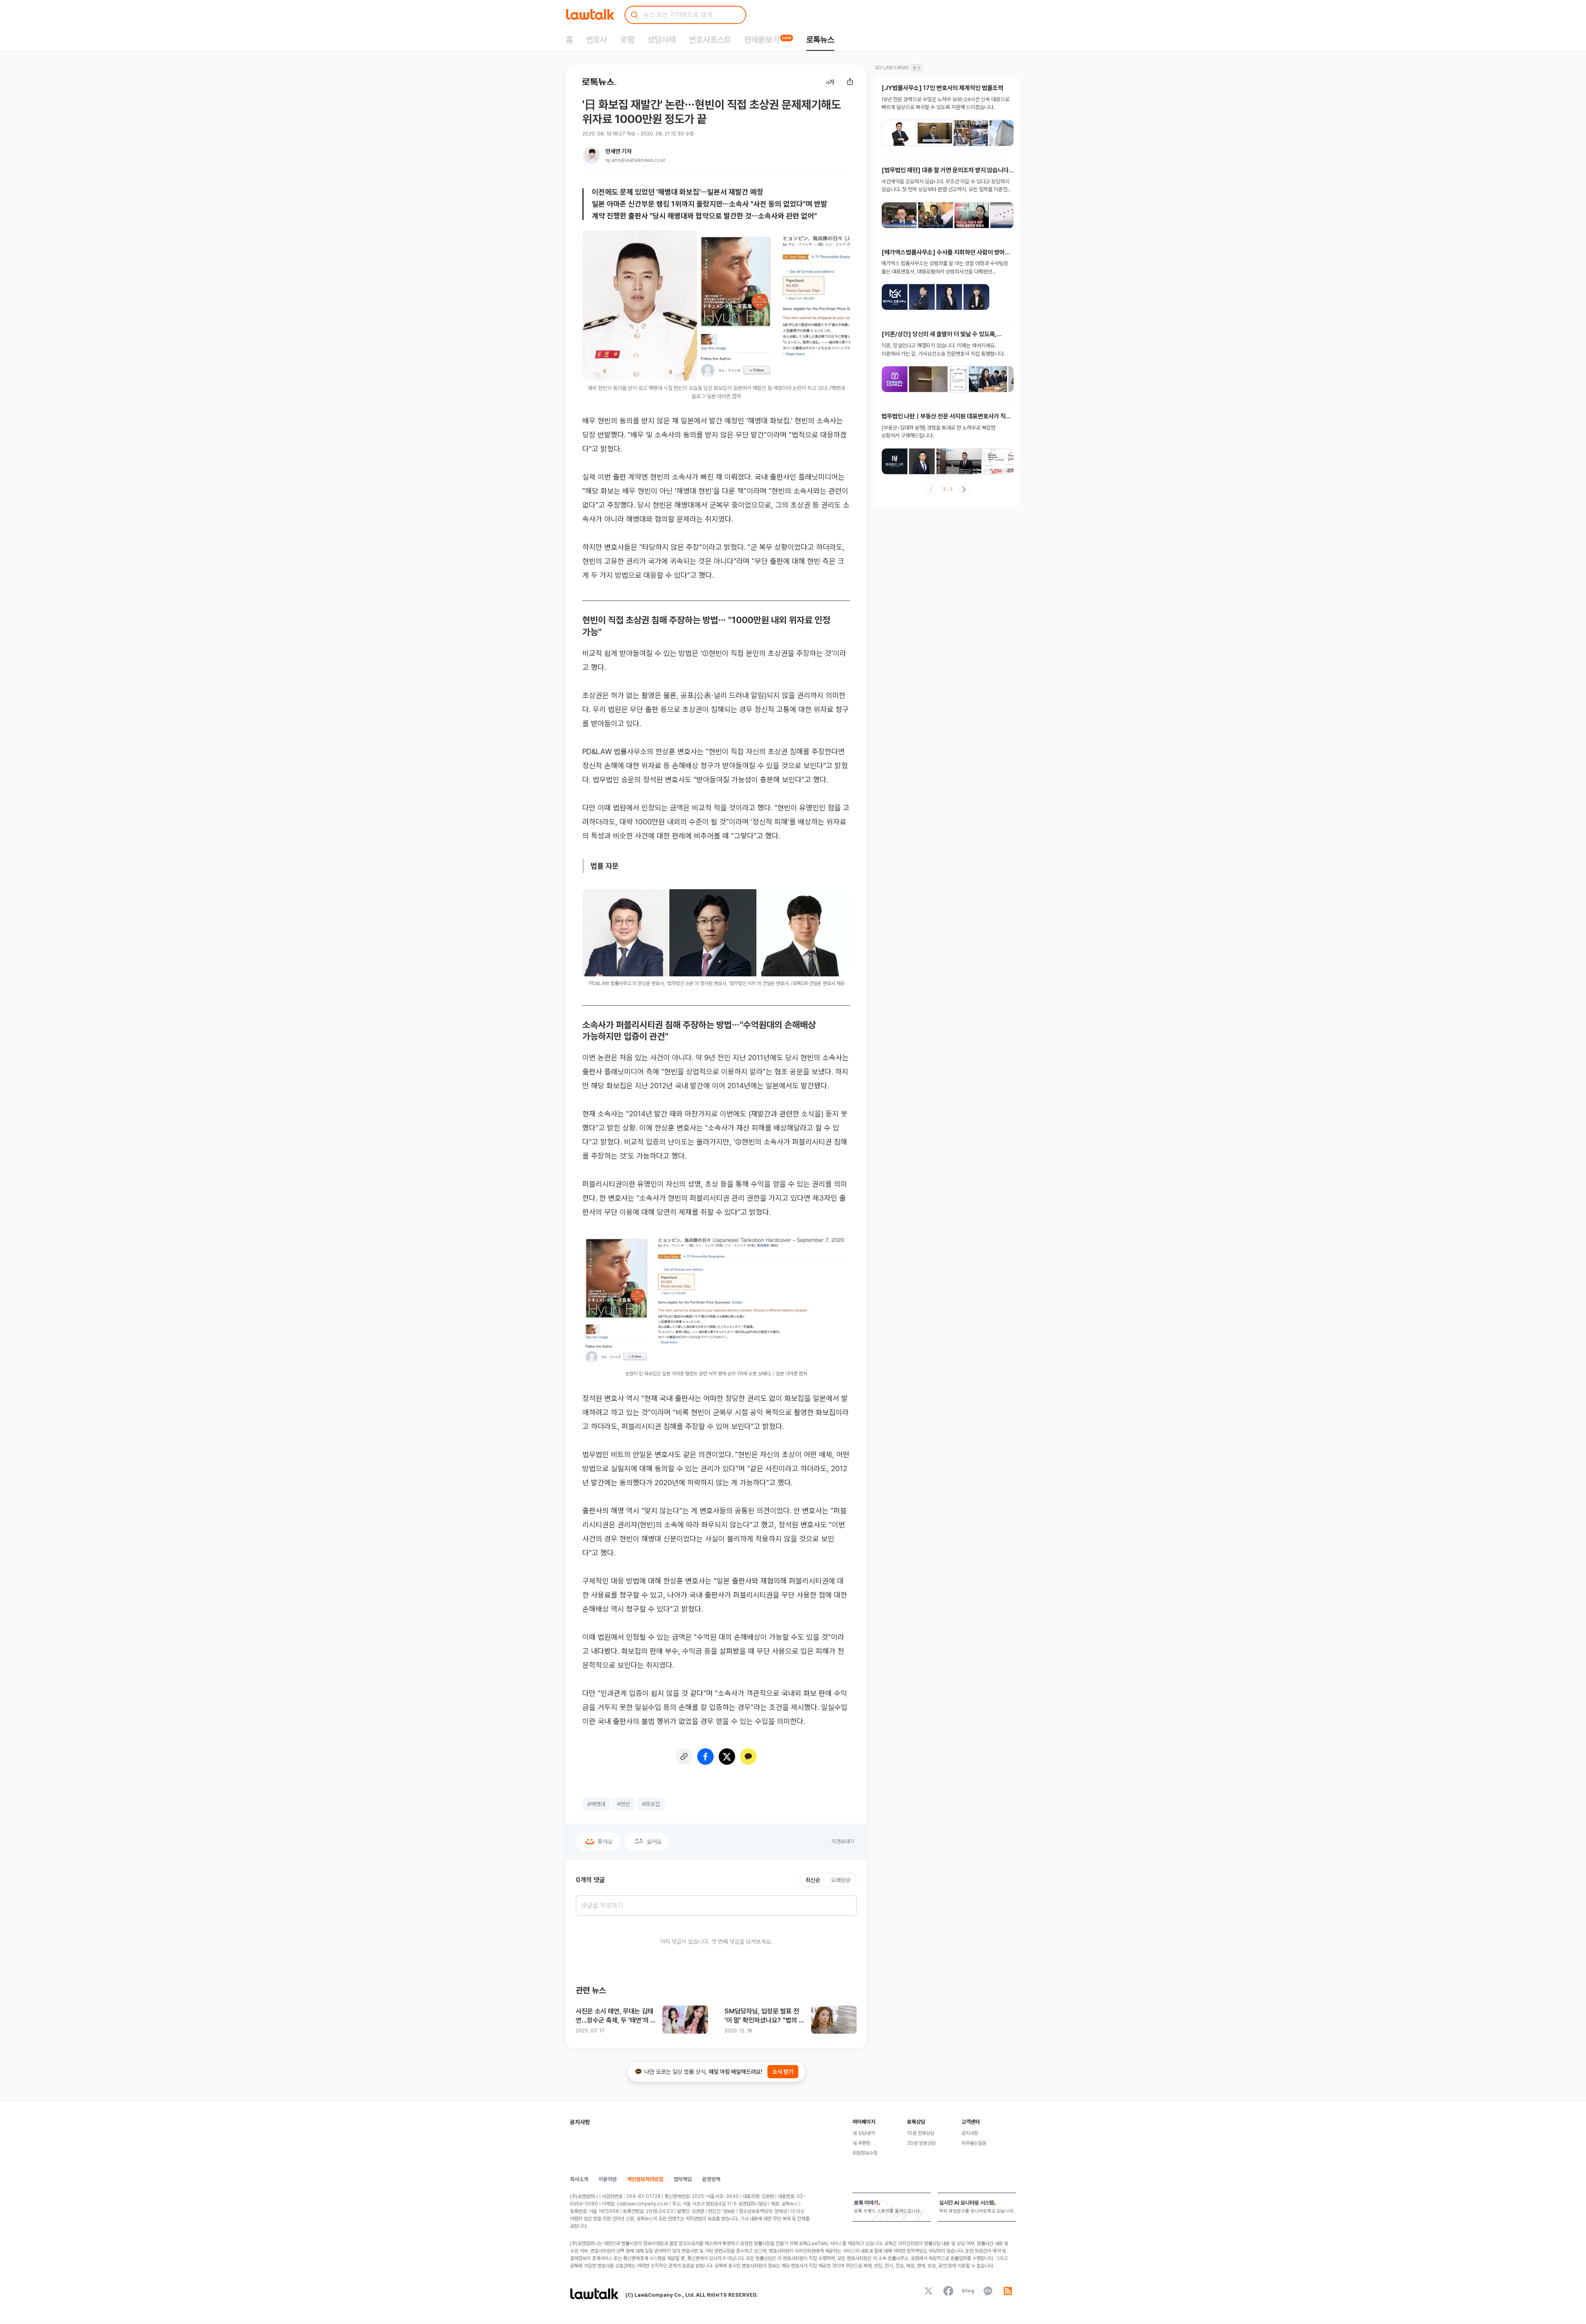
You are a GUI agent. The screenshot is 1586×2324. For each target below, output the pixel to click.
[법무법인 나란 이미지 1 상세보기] (895, 461)
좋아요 (605, 1842)
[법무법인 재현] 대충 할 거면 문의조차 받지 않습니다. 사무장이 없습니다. (946, 170)
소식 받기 (783, 2072)
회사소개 (579, 2179)
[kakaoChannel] (988, 2291)
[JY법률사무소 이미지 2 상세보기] (935, 133)
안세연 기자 (618, 151)
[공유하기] (850, 82)
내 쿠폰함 (861, 2143)
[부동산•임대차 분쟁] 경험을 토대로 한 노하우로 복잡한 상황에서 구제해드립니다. (938, 432)
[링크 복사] (684, 1757)
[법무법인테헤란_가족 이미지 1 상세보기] (895, 379)
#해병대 (596, 1804)
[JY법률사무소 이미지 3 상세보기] (971, 133)
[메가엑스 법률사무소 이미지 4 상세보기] (976, 297)
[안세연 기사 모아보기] (591, 155)
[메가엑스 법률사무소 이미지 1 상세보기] (895, 297)
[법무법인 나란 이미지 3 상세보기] (959, 461)
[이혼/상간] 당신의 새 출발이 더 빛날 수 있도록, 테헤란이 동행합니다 (939, 334)
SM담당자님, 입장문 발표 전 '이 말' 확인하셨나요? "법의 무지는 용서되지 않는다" (765, 2016)
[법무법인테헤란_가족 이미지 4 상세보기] (988, 379)
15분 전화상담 (921, 2133)
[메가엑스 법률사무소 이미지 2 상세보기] (922, 297)
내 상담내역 (863, 2133)
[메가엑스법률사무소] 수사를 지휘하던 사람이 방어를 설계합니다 (946, 253)
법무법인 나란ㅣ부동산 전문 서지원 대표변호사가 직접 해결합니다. (946, 417)
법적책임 (683, 2179)
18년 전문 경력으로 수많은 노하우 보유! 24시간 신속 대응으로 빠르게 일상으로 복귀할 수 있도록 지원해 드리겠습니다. (945, 103)
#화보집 (651, 1804)
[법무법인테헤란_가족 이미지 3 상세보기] (958, 379)
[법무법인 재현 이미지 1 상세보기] (899, 215)
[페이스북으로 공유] (705, 1757)
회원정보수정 (865, 2153)
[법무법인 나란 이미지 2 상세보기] (922, 461)
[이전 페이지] (931, 489)
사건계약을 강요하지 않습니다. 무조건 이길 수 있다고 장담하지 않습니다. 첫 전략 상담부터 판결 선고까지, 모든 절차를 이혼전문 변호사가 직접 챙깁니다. (947, 186)
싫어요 (654, 1842)
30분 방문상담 (921, 2143)
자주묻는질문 (974, 2143)
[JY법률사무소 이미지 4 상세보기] (1007, 133)
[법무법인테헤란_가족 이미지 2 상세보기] (928, 379)
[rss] (1008, 2291)
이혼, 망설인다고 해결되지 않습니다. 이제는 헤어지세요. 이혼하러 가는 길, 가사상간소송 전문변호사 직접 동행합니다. (943, 350)
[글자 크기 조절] (830, 82)
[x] (928, 2291)
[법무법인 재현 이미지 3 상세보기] (972, 215)
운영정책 (711, 2179)
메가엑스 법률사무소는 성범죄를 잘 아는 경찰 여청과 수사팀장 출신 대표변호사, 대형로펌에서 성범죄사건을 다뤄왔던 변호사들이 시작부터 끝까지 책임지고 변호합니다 (945, 268)
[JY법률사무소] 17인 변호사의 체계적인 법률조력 (942, 88)
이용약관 (608, 2179)
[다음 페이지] (964, 489)
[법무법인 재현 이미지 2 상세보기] (935, 215)
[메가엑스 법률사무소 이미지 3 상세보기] (949, 297)
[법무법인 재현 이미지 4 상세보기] (1008, 215)
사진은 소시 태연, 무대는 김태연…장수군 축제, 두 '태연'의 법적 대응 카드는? (616, 2016)
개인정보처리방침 (645, 2179)
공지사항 (970, 2133)
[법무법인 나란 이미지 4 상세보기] (1003, 461)
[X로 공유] (727, 1757)
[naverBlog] (968, 2291)
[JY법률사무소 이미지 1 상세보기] (899, 133)
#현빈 (624, 1804)
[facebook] (948, 2291)
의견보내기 (843, 1841)
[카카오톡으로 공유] (748, 1757)
